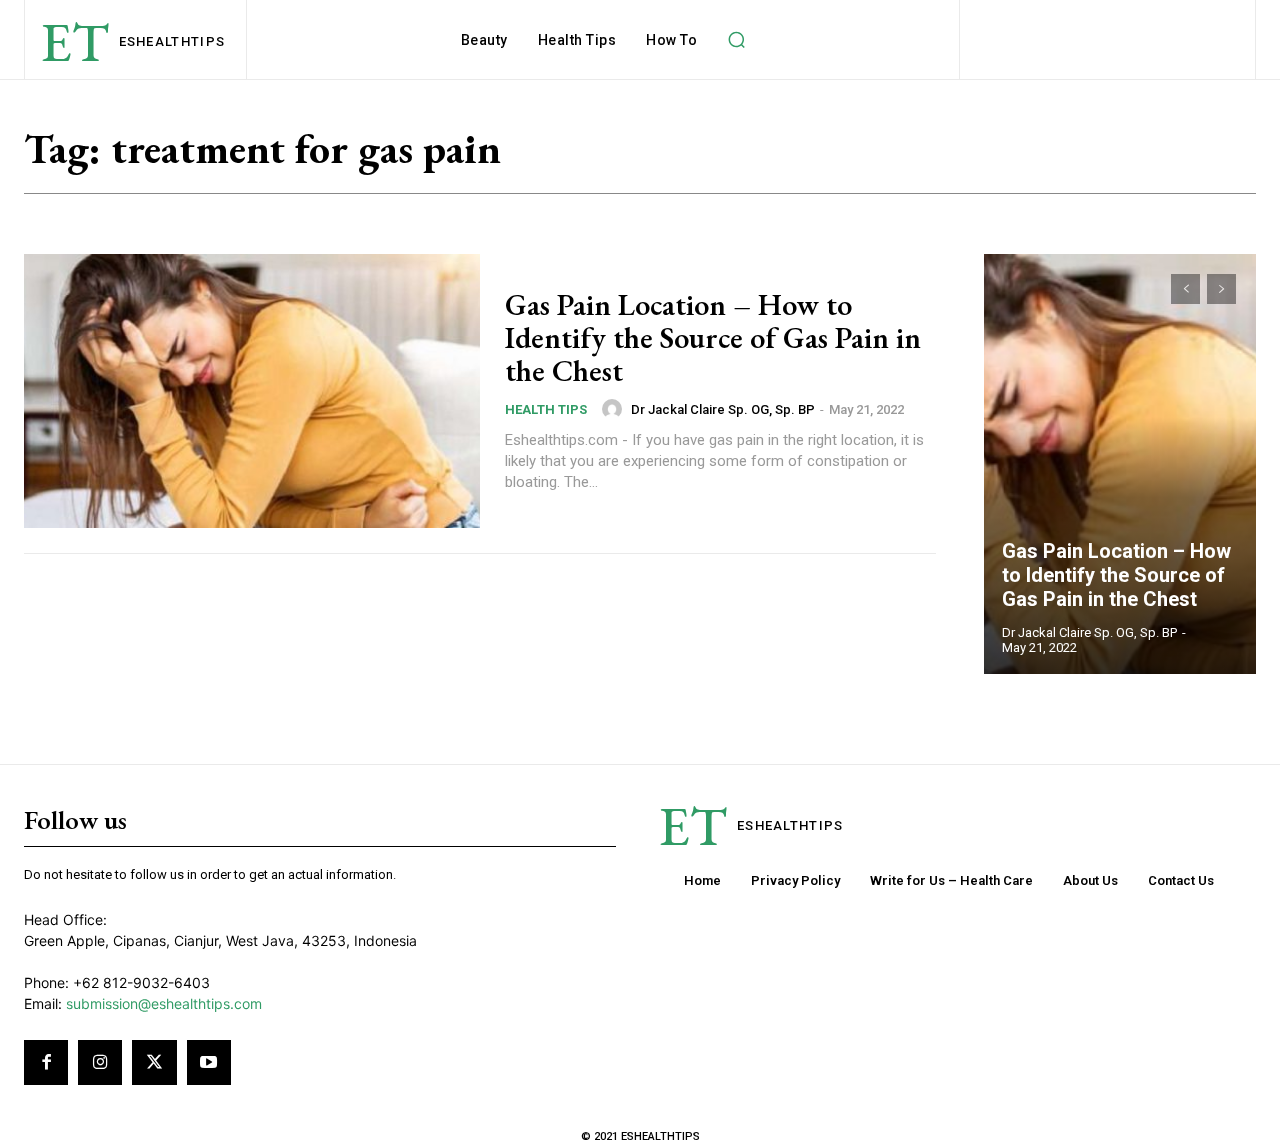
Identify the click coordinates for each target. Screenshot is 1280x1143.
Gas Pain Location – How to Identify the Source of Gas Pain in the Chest (713, 337)
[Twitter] (154, 1062)
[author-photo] (615, 409)
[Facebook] (46, 1062)
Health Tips (546, 409)
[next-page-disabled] (1221, 289)
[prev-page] (1185, 289)
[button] (736, 40)
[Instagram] (100, 1062)
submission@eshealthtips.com (164, 1003)
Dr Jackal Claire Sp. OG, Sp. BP (723, 409)
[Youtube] (209, 1062)
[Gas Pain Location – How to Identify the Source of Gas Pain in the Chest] (252, 391)
